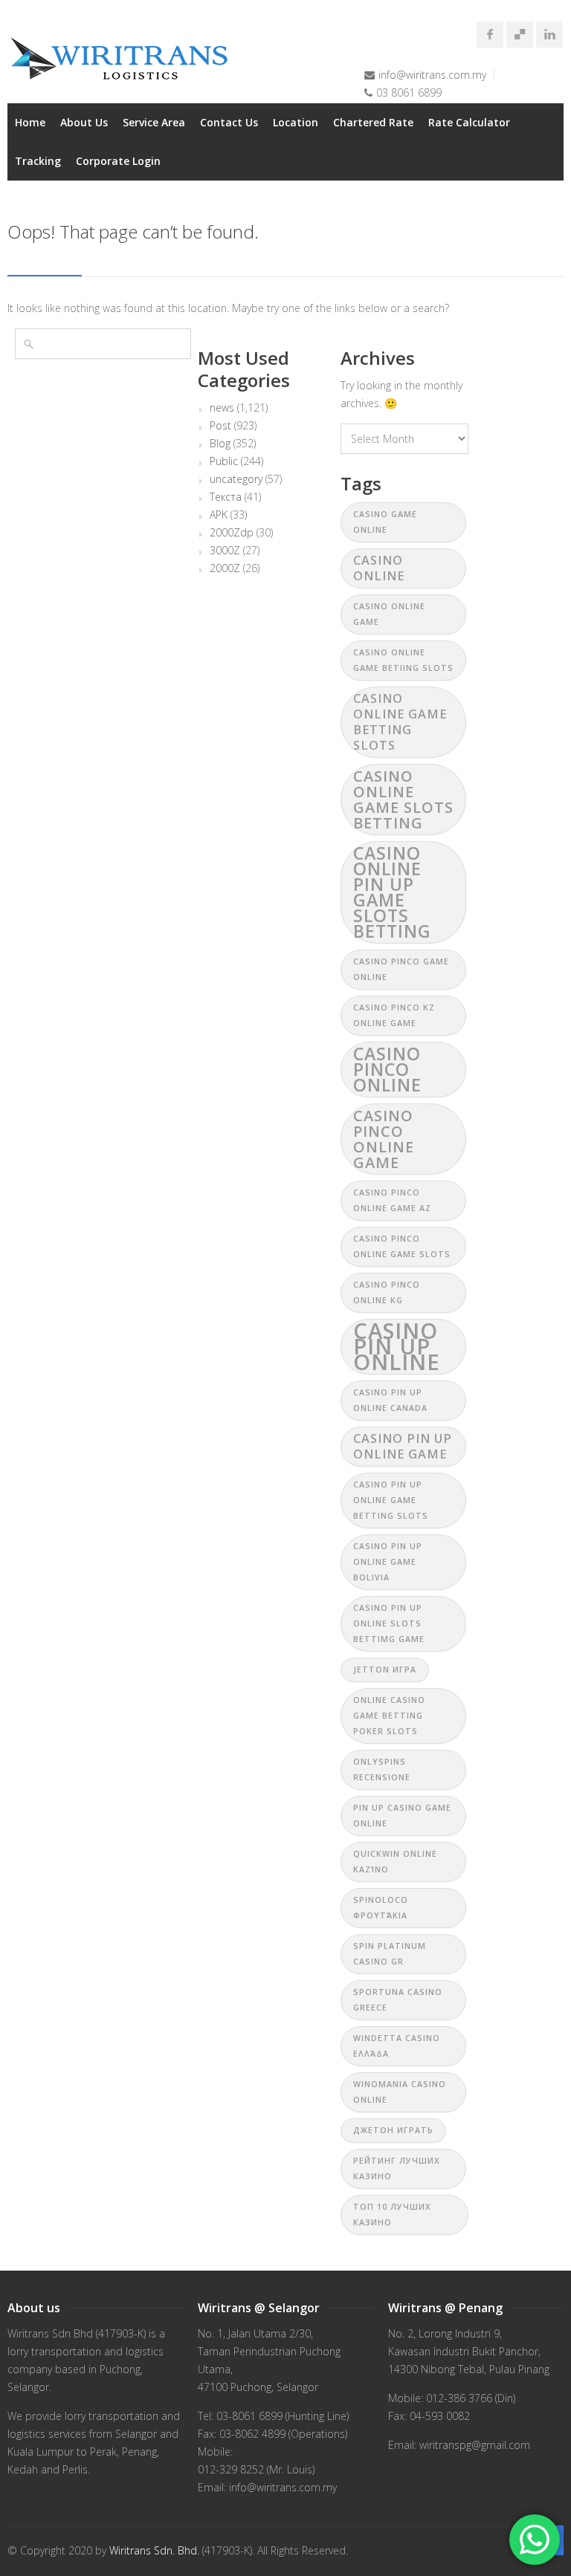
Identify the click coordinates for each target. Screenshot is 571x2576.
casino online (379, 568)
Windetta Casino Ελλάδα (397, 2046)
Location (296, 122)
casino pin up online (397, 1347)
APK (219, 515)
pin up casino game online (402, 1816)
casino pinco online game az (392, 1200)
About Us (84, 122)
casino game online (385, 522)
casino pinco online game (384, 1139)
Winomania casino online (400, 2092)
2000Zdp (232, 533)
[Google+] (520, 34)
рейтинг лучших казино (397, 2168)
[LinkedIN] (549, 34)
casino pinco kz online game (394, 1015)
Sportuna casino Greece (398, 2000)
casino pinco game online (401, 969)
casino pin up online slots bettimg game (389, 1623)
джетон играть (393, 2130)
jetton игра (385, 1670)
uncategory (236, 479)
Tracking (38, 161)
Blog (220, 444)
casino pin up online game (403, 1446)
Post (220, 426)
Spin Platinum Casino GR (390, 1954)
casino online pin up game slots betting (392, 892)
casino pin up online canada (390, 1400)
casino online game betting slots (400, 722)
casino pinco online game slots (402, 1246)
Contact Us (229, 122)
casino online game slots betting (403, 799)
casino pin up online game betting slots (391, 1500)
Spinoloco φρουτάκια (381, 1908)
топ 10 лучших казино (392, 2215)
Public (224, 461)
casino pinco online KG (387, 1292)
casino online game (389, 614)
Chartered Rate (373, 122)
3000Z (225, 551)
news (222, 408)
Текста (226, 497)
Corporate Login (118, 161)
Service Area (154, 122)
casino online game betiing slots (403, 660)
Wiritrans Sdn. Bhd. (154, 2550)
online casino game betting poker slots (389, 1716)
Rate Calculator (469, 122)
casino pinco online (387, 1069)
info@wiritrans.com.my (432, 75)
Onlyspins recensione (382, 1769)
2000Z (225, 568)
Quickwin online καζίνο (395, 1862)
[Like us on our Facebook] (490, 34)
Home (30, 122)
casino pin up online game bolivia (388, 1562)
